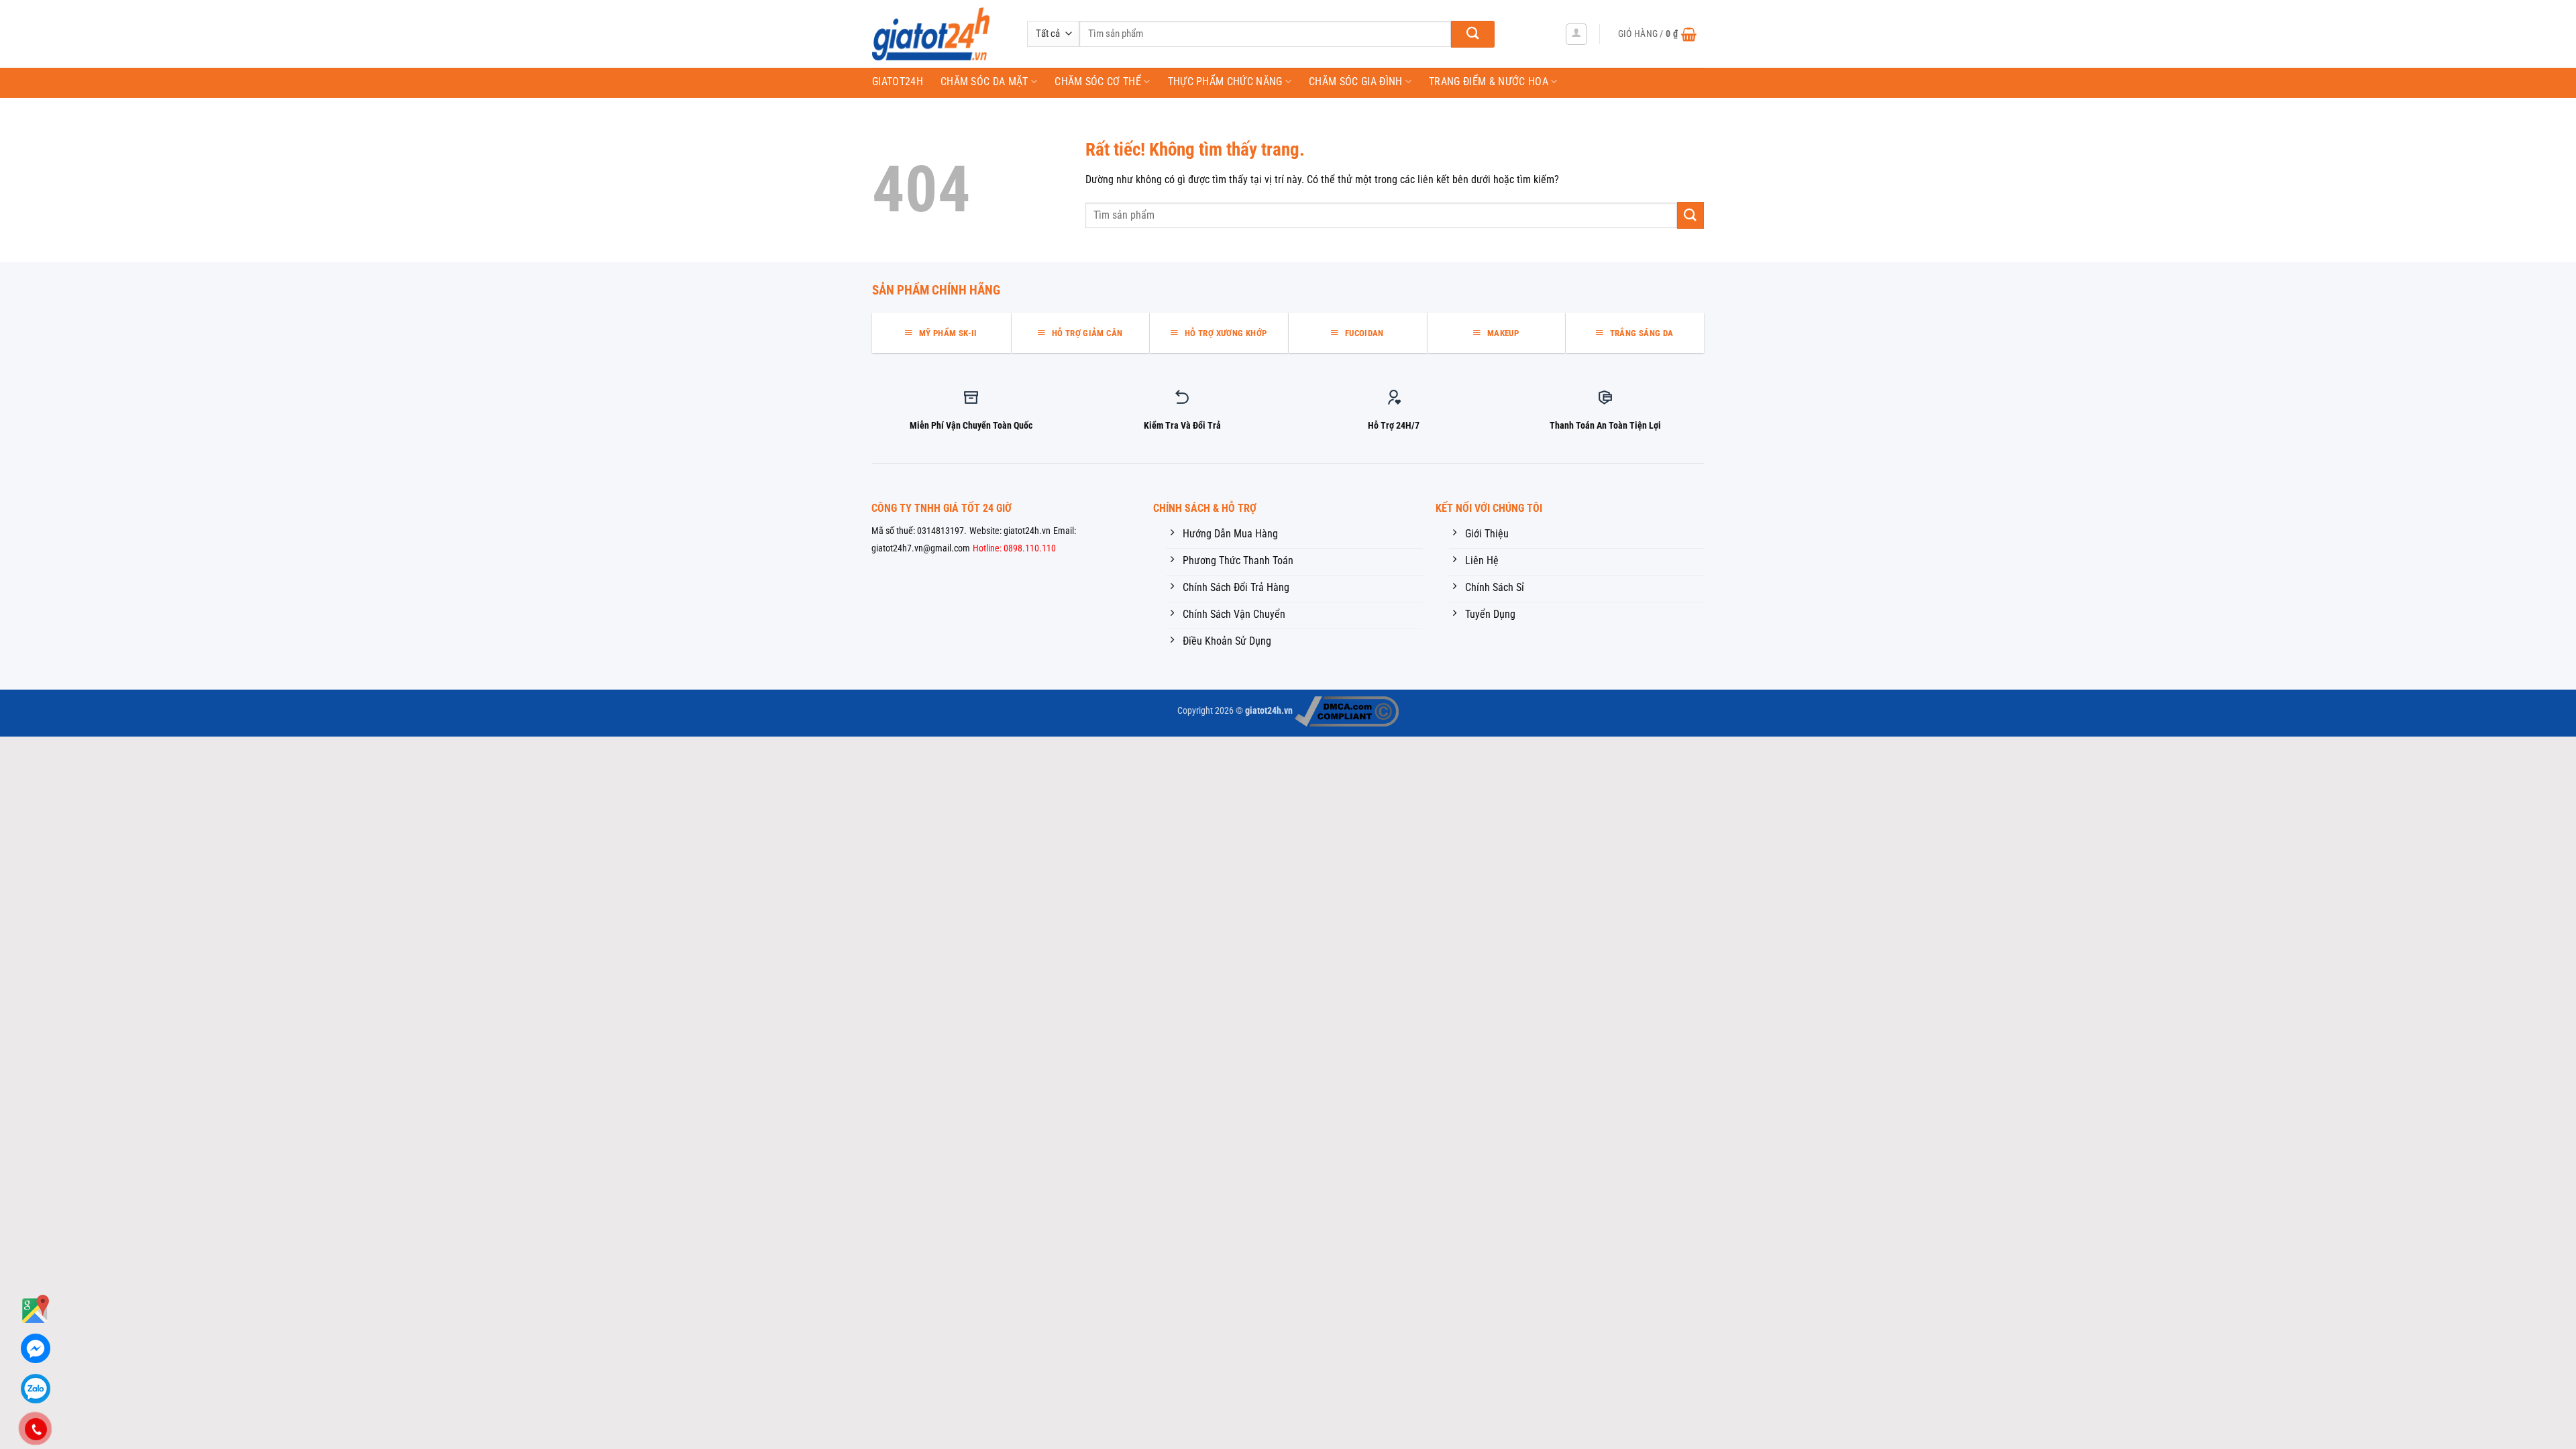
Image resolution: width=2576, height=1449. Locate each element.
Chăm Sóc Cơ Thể (1098, 82)
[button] (1576, 34)
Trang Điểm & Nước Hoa (1489, 82)
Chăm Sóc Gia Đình (1355, 82)
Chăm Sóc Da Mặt (984, 82)
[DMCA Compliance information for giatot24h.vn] (1347, 711)
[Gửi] (1473, 34)
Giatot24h (898, 82)
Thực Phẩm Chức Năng (1225, 82)
